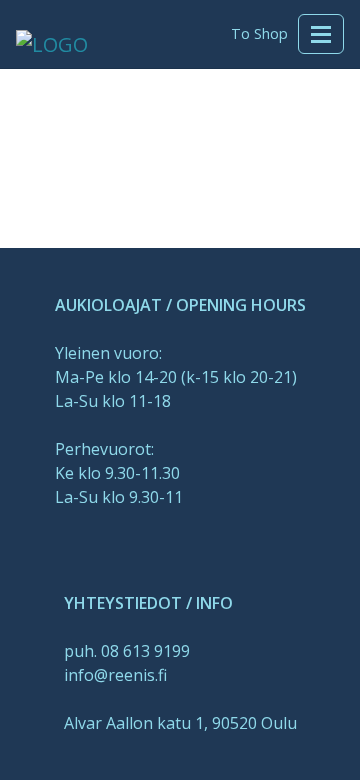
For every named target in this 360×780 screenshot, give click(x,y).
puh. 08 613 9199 (127, 651)
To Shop (259, 33)
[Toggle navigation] (321, 34)
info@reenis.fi (115, 675)
